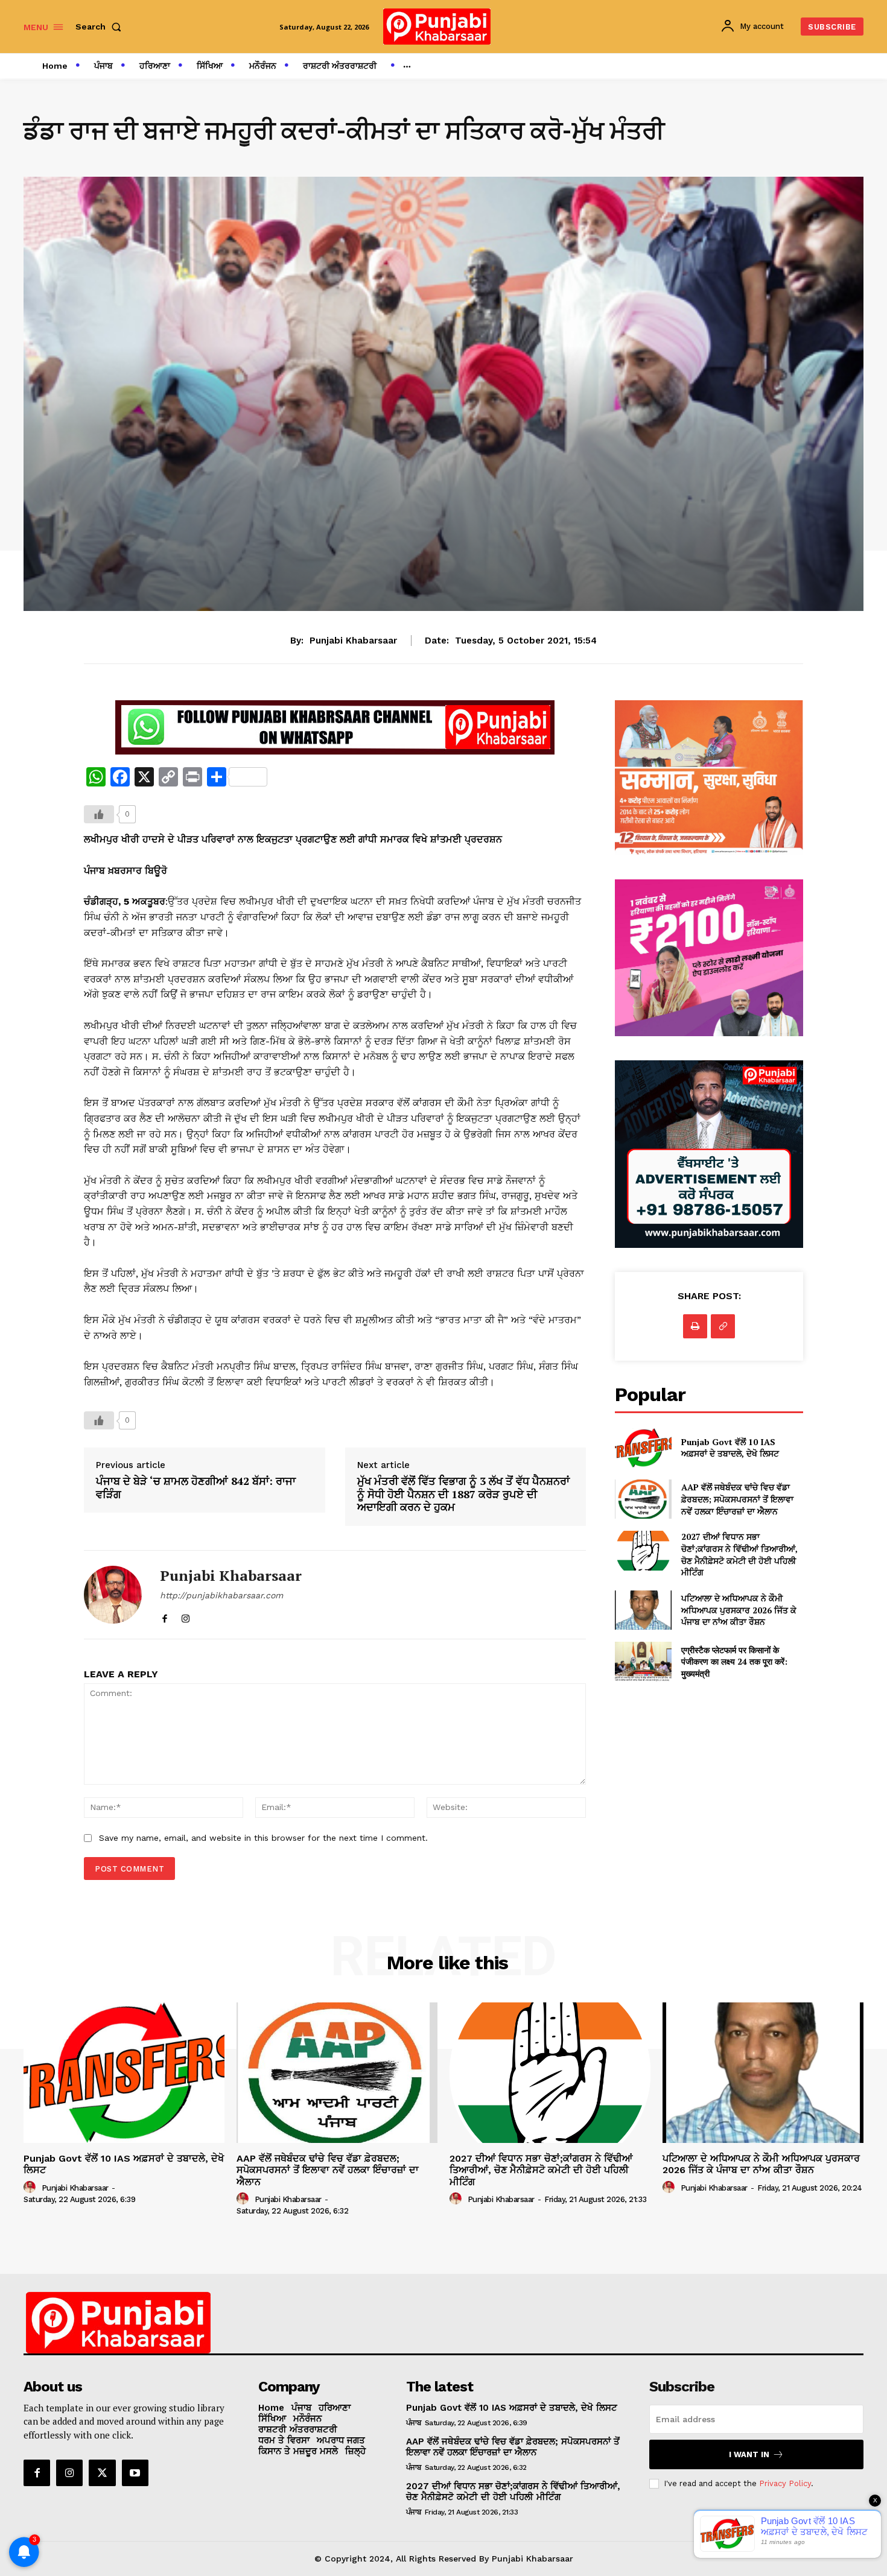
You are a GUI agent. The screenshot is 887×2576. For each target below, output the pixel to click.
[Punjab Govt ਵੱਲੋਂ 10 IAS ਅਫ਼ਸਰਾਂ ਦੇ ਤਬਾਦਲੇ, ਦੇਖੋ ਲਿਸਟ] (643, 1448)
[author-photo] (31, 2188)
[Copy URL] (723, 1326)
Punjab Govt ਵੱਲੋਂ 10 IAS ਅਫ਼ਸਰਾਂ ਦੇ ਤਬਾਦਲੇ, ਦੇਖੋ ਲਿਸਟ (730, 1448)
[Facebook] (164, 1616)
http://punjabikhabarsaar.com (221, 1595)
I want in (749, 2454)
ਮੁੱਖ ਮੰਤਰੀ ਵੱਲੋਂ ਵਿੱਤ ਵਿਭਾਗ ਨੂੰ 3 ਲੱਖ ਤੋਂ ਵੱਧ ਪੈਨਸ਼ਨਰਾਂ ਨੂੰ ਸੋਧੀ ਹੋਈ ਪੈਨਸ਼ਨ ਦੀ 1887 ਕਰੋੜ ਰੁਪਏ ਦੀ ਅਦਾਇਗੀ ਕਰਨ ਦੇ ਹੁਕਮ (463, 1494)
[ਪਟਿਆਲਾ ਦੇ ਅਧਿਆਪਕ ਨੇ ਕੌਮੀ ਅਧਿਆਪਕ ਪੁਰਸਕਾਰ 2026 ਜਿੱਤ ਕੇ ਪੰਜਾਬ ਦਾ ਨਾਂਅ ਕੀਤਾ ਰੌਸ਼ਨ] (643, 1610)
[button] (101, 27)
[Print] (695, 1326)
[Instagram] (186, 1616)
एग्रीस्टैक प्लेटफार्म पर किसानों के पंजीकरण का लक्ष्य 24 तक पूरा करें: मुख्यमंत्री (734, 1662)
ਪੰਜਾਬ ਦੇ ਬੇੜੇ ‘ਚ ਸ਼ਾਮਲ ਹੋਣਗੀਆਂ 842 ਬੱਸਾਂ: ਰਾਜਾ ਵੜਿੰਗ (196, 1488)
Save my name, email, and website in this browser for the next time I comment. (263, 1838)
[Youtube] (135, 2473)
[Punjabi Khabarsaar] (113, 1595)
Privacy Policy (785, 2483)
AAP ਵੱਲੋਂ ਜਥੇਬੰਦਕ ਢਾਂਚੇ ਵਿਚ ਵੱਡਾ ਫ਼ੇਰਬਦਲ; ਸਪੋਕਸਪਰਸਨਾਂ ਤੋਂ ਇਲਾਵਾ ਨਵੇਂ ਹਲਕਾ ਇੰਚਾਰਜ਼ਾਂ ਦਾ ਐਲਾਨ (737, 1499)
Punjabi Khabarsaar (353, 641)
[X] (102, 2473)
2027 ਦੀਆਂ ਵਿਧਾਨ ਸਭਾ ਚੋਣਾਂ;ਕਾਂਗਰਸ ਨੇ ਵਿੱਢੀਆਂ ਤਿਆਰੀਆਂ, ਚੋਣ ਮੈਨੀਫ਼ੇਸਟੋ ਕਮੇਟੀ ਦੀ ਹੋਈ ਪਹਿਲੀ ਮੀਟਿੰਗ (739, 1554)
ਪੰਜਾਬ (414, 2423)
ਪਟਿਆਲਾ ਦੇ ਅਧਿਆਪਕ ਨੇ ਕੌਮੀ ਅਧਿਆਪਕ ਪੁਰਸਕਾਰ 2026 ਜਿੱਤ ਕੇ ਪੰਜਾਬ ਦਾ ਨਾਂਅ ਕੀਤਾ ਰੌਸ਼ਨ (739, 1610)
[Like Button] (99, 814)
